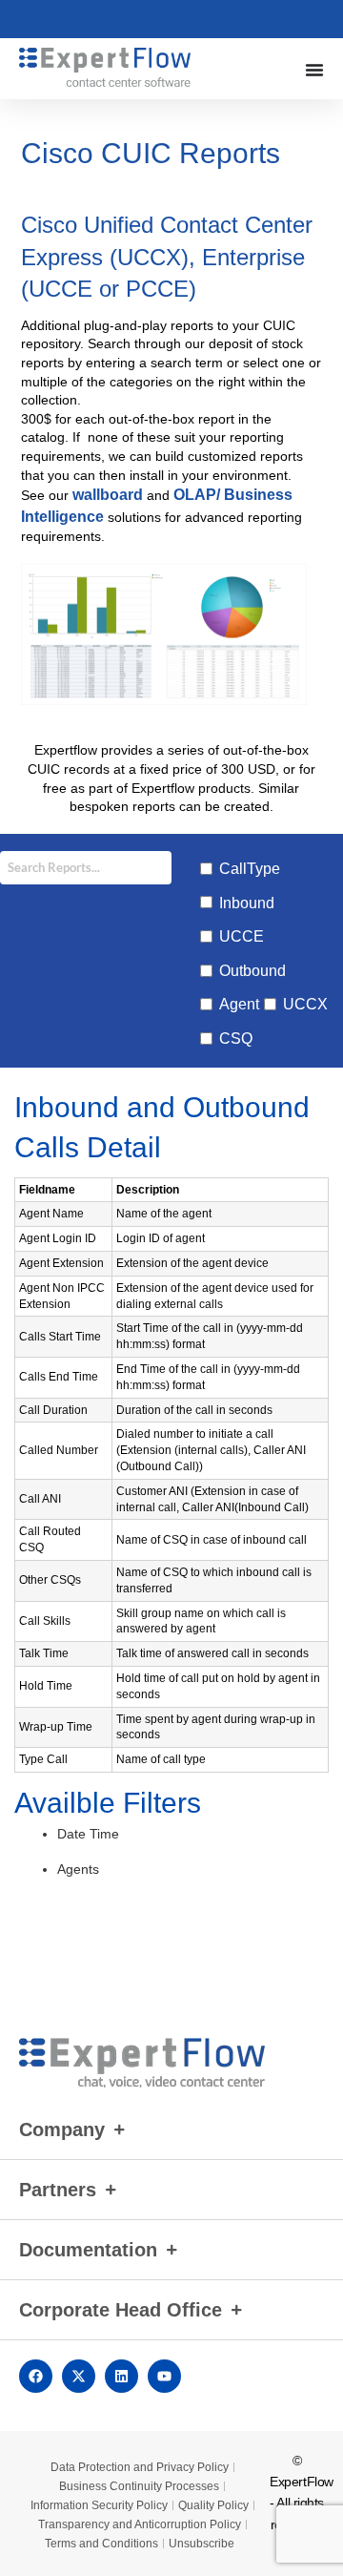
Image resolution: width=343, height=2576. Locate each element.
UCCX (305, 1004)
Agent (239, 1004)
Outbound (252, 971)
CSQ (236, 1039)
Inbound (247, 903)
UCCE (242, 936)
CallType (250, 869)
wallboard (108, 495)
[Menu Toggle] (314, 70)
